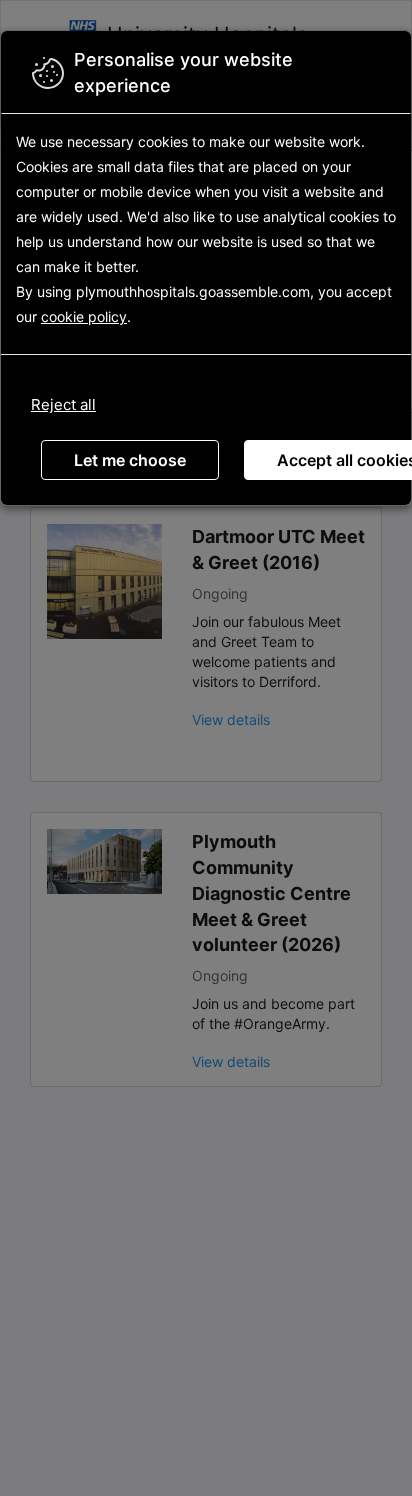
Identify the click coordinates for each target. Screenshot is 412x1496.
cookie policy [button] (84, 316)
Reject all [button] (63, 404)
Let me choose (130, 460)
